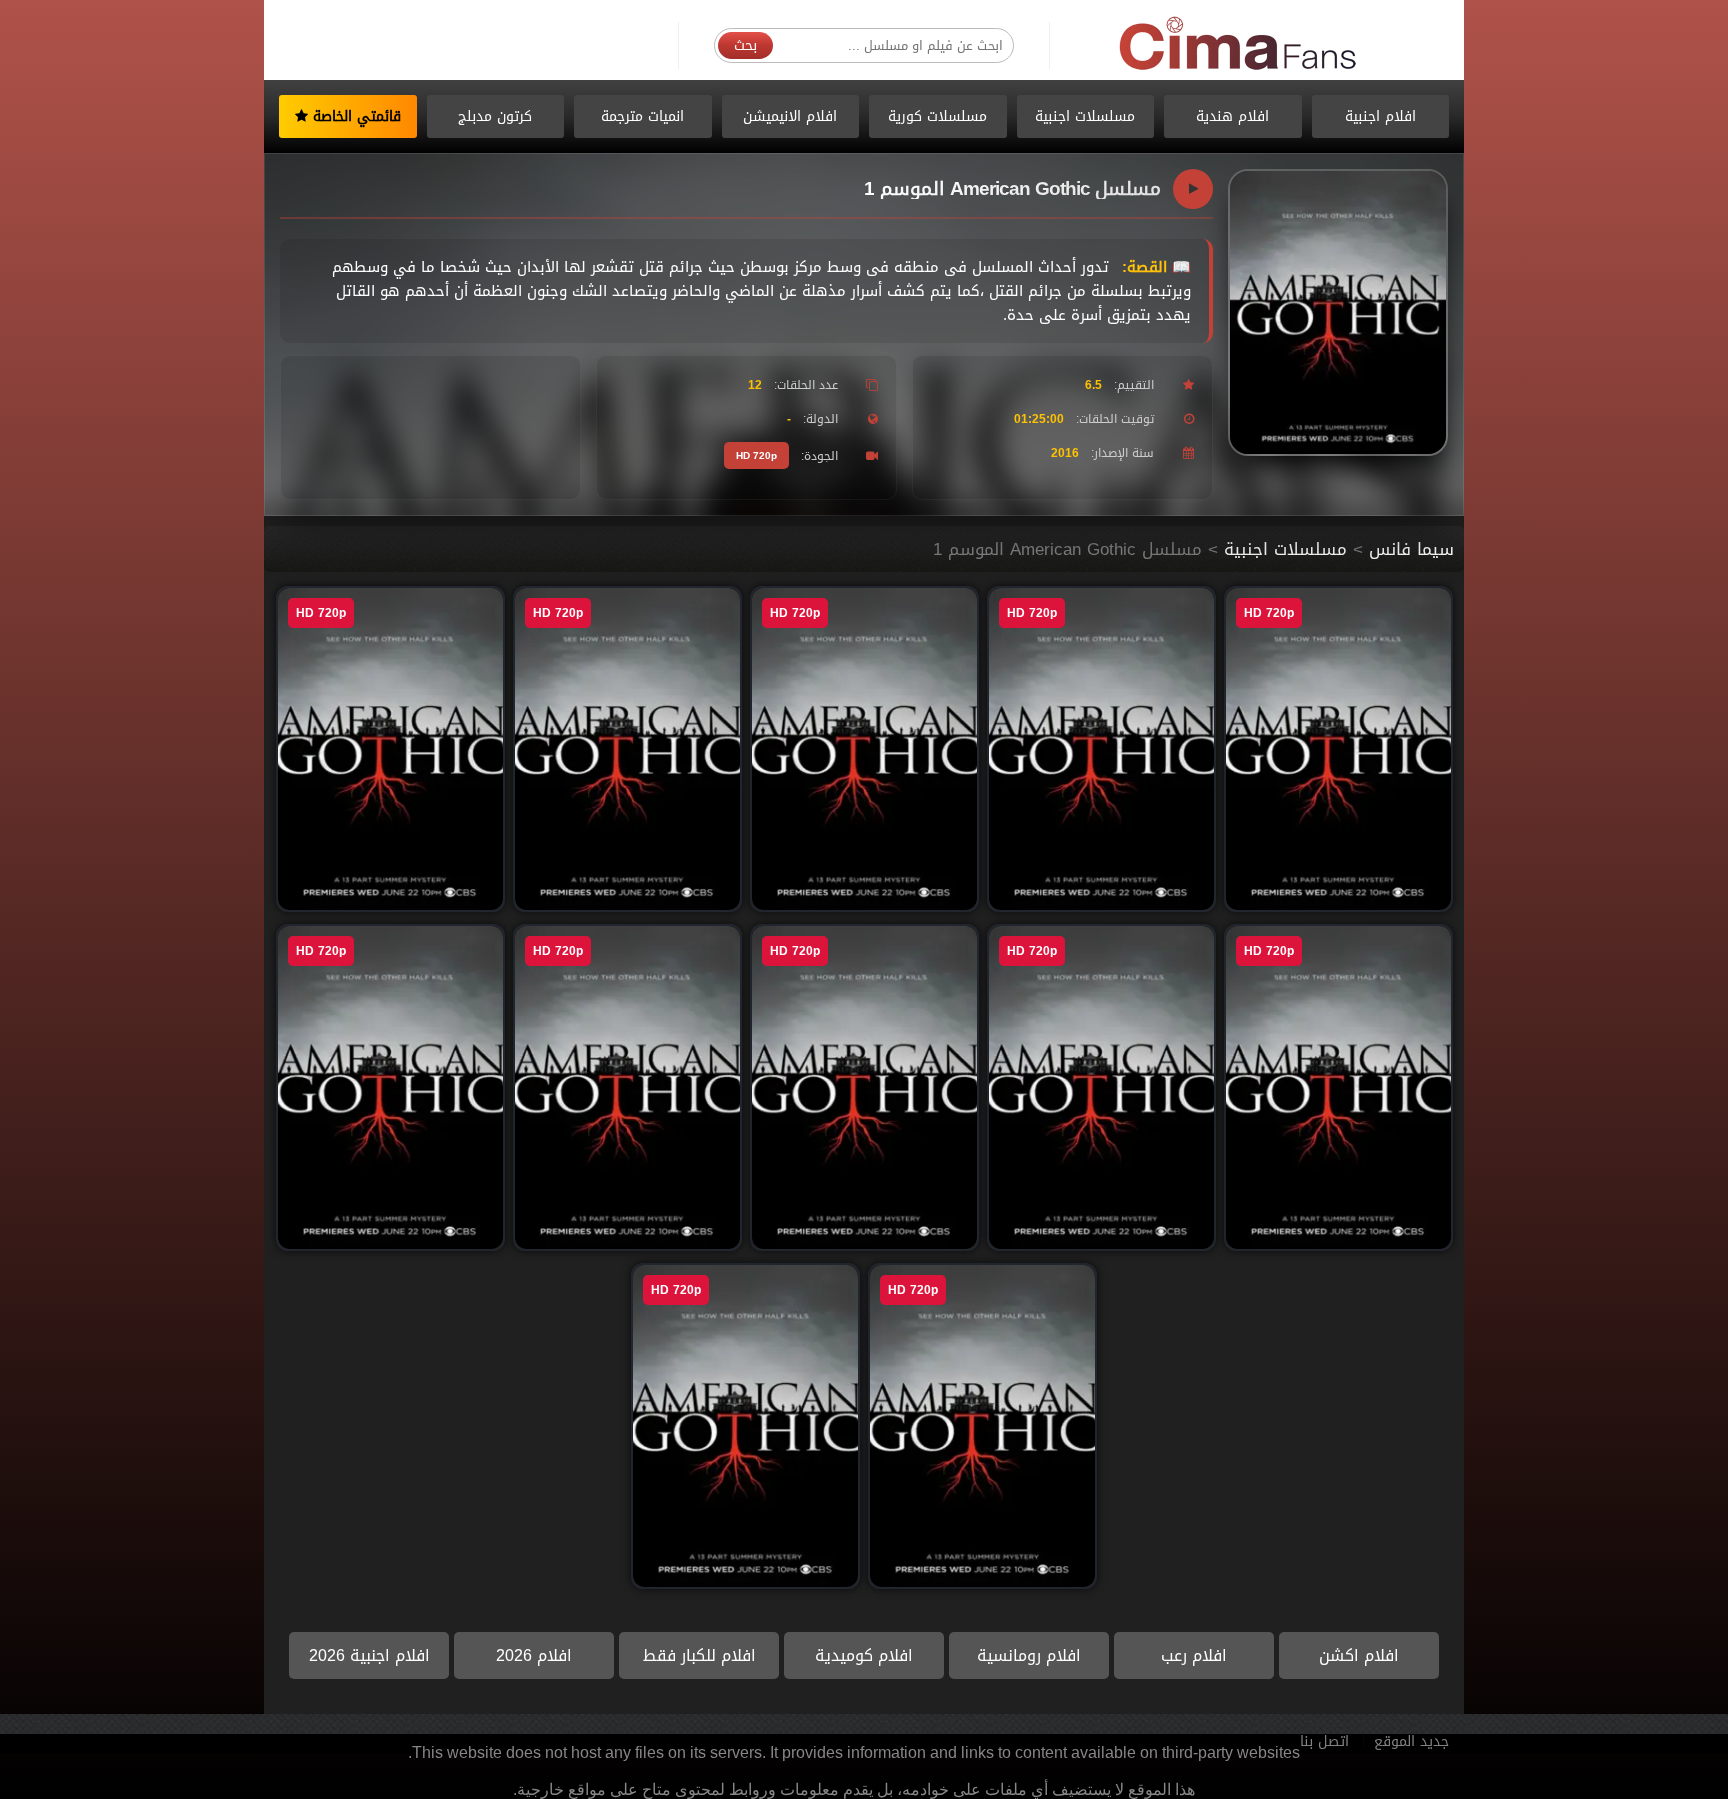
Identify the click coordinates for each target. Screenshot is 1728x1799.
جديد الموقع (1411, 1741)
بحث (745, 45)
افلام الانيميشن (790, 116)
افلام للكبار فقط (699, 1655)
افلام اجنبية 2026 (369, 1655)
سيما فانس (1411, 549)
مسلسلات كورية (937, 116)
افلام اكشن (1359, 1655)
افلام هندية (1232, 116)
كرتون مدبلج (495, 116)
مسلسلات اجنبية (1085, 116)
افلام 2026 (534, 1655)
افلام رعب (1194, 1655)
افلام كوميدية (864, 1655)
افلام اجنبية (1380, 116)
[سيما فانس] (1239, 44)
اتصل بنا (1324, 1741)
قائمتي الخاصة (354, 116)
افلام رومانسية (1029, 1655)
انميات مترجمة (642, 116)
